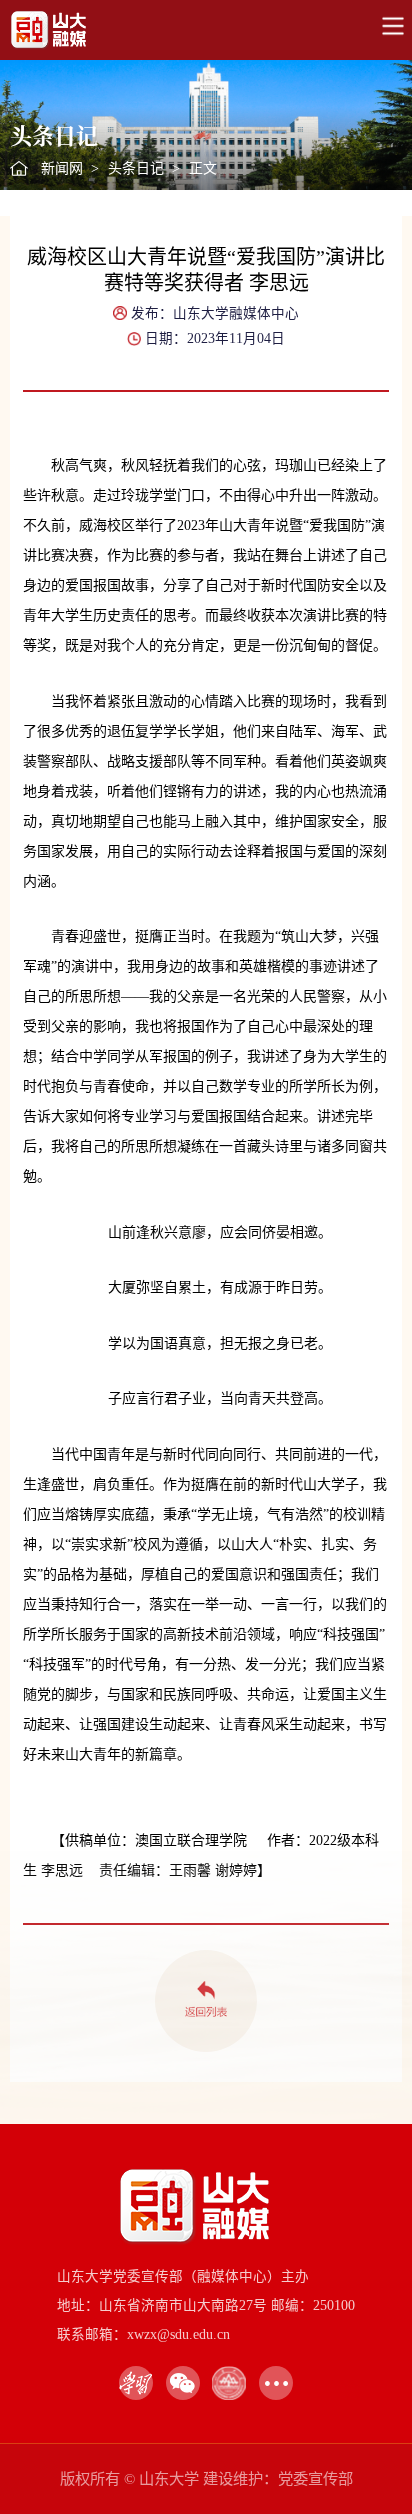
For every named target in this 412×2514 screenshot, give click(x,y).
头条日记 (136, 168)
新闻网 (62, 168)
